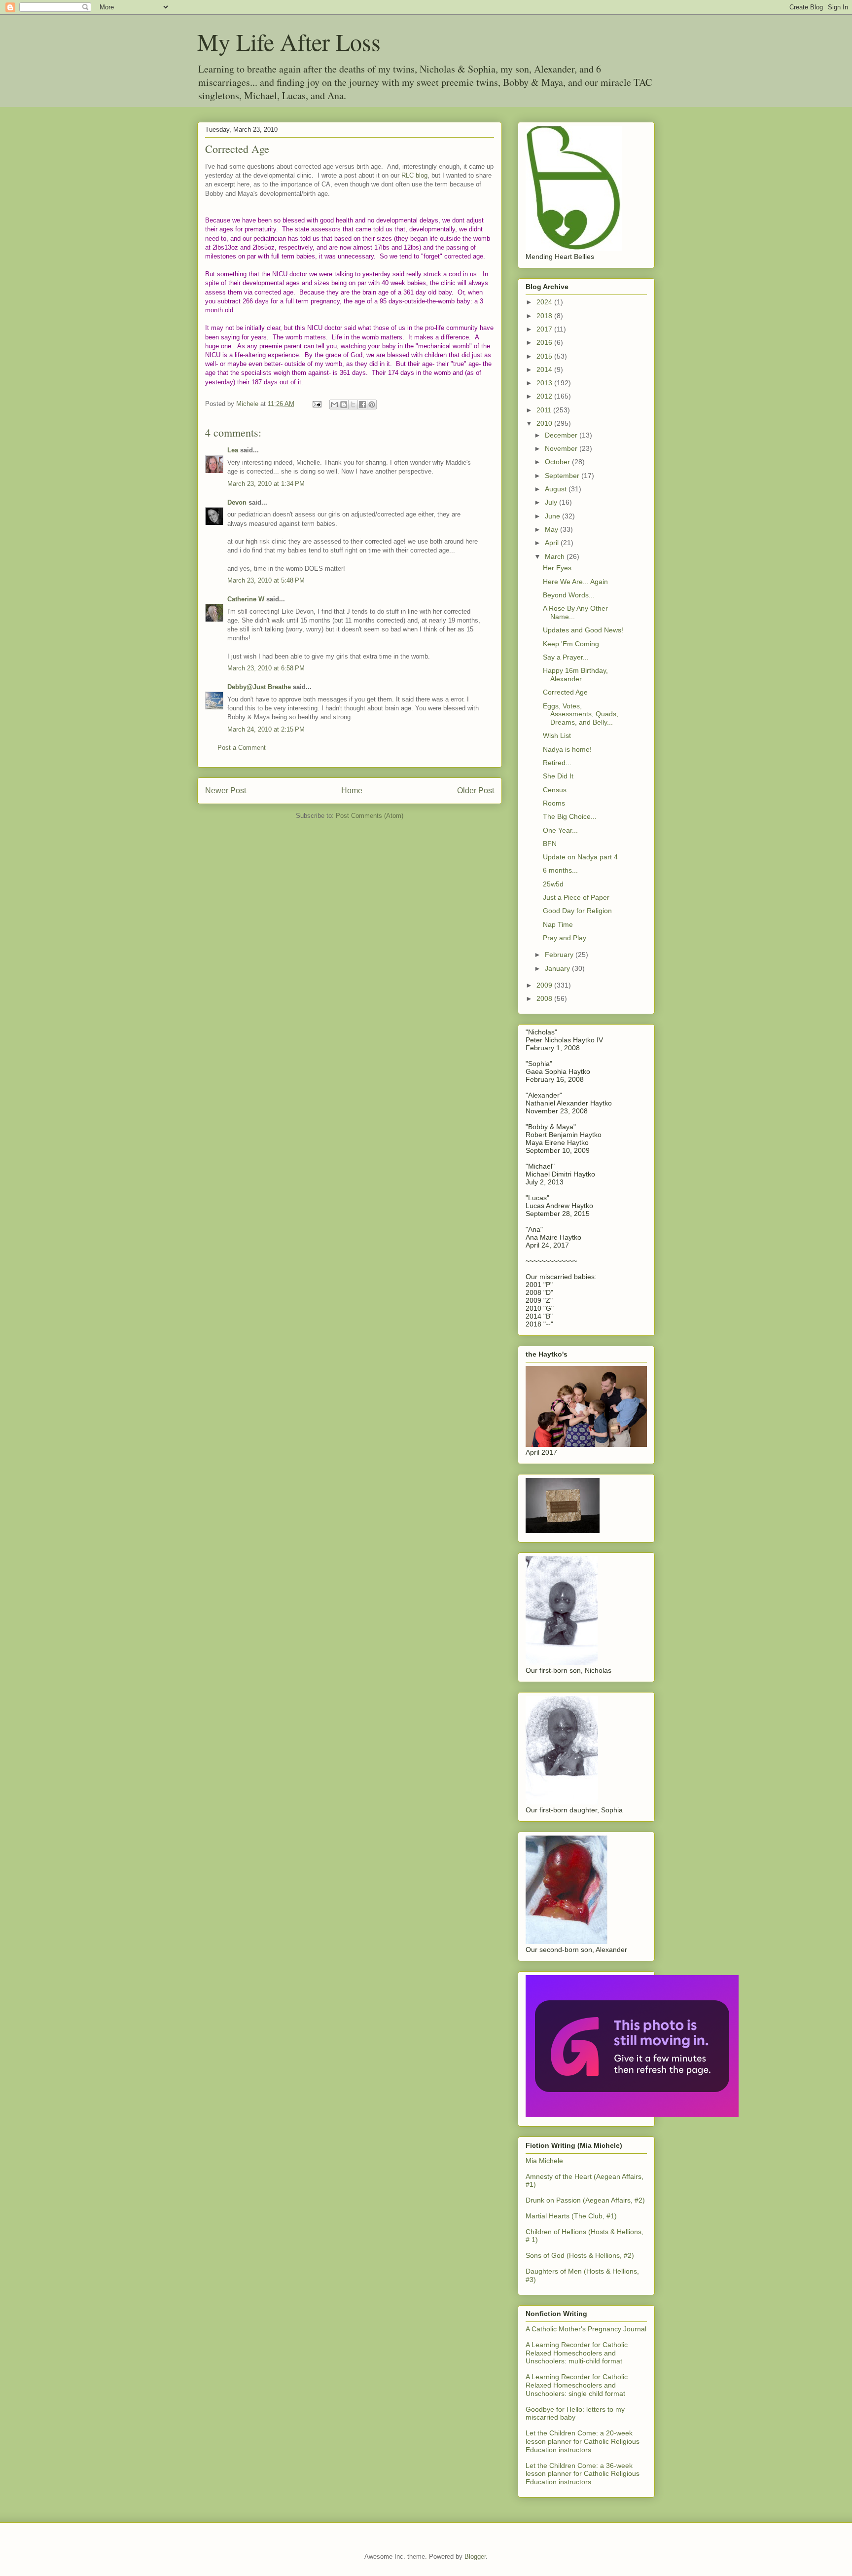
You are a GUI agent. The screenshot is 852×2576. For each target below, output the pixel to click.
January (558, 968)
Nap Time (558, 924)
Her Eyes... (560, 568)
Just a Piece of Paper (576, 897)
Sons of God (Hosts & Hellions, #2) (580, 2255)
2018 (545, 316)
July (552, 502)
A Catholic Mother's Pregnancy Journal (586, 2329)
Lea (233, 450)
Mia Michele (544, 2161)
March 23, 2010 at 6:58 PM (266, 668)
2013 (545, 383)
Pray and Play (565, 938)
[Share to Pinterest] (372, 405)
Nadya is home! (567, 749)
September (563, 476)
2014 (545, 369)
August (557, 489)
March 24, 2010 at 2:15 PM (266, 729)
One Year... (560, 830)
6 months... (560, 870)
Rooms (554, 803)
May (552, 529)
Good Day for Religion (577, 911)
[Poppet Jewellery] (632, 2115)
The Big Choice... (570, 816)
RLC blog (414, 175)
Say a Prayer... (566, 657)
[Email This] (334, 405)
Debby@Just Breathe (259, 687)
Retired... (557, 763)
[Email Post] (316, 404)
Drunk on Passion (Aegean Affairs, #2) (585, 2200)
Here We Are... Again (575, 582)
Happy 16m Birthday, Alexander (575, 675)
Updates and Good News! (583, 630)
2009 (545, 985)
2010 (545, 423)
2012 (545, 396)
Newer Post (226, 791)
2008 (545, 998)
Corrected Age (565, 692)
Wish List (557, 736)
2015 (545, 356)
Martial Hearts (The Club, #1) (571, 2216)
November (562, 448)
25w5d (553, 884)
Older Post (476, 791)
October (558, 462)
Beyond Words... (569, 595)
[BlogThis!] (344, 405)
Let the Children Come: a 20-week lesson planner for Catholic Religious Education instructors (583, 2441)
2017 (545, 329)
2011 (545, 410)
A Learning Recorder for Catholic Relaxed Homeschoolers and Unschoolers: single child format (577, 2385)
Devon (237, 502)
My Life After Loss (289, 41)
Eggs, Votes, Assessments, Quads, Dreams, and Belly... (581, 714)
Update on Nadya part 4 (580, 857)
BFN (550, 844)
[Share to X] (353, 405)
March (556, 556)
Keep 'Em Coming (571, 644)
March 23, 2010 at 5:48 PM (266, 580)
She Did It (558, 776)
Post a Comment (242, 748)
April (553, 543)
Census (555, 790)
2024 (545, 302)
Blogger (475, 2557)
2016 (545, 342)
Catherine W (246, 599)
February (560, 955)
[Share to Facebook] (362, 405)
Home (352, 791)
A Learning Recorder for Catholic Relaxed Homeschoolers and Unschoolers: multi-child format (577, 2353)
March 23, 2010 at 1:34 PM (266, 484)
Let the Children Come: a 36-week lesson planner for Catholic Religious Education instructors (583, 2474)
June (553, 516)
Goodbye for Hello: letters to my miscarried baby (575, 2413)
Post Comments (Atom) (370, 816)
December (562, 435)
